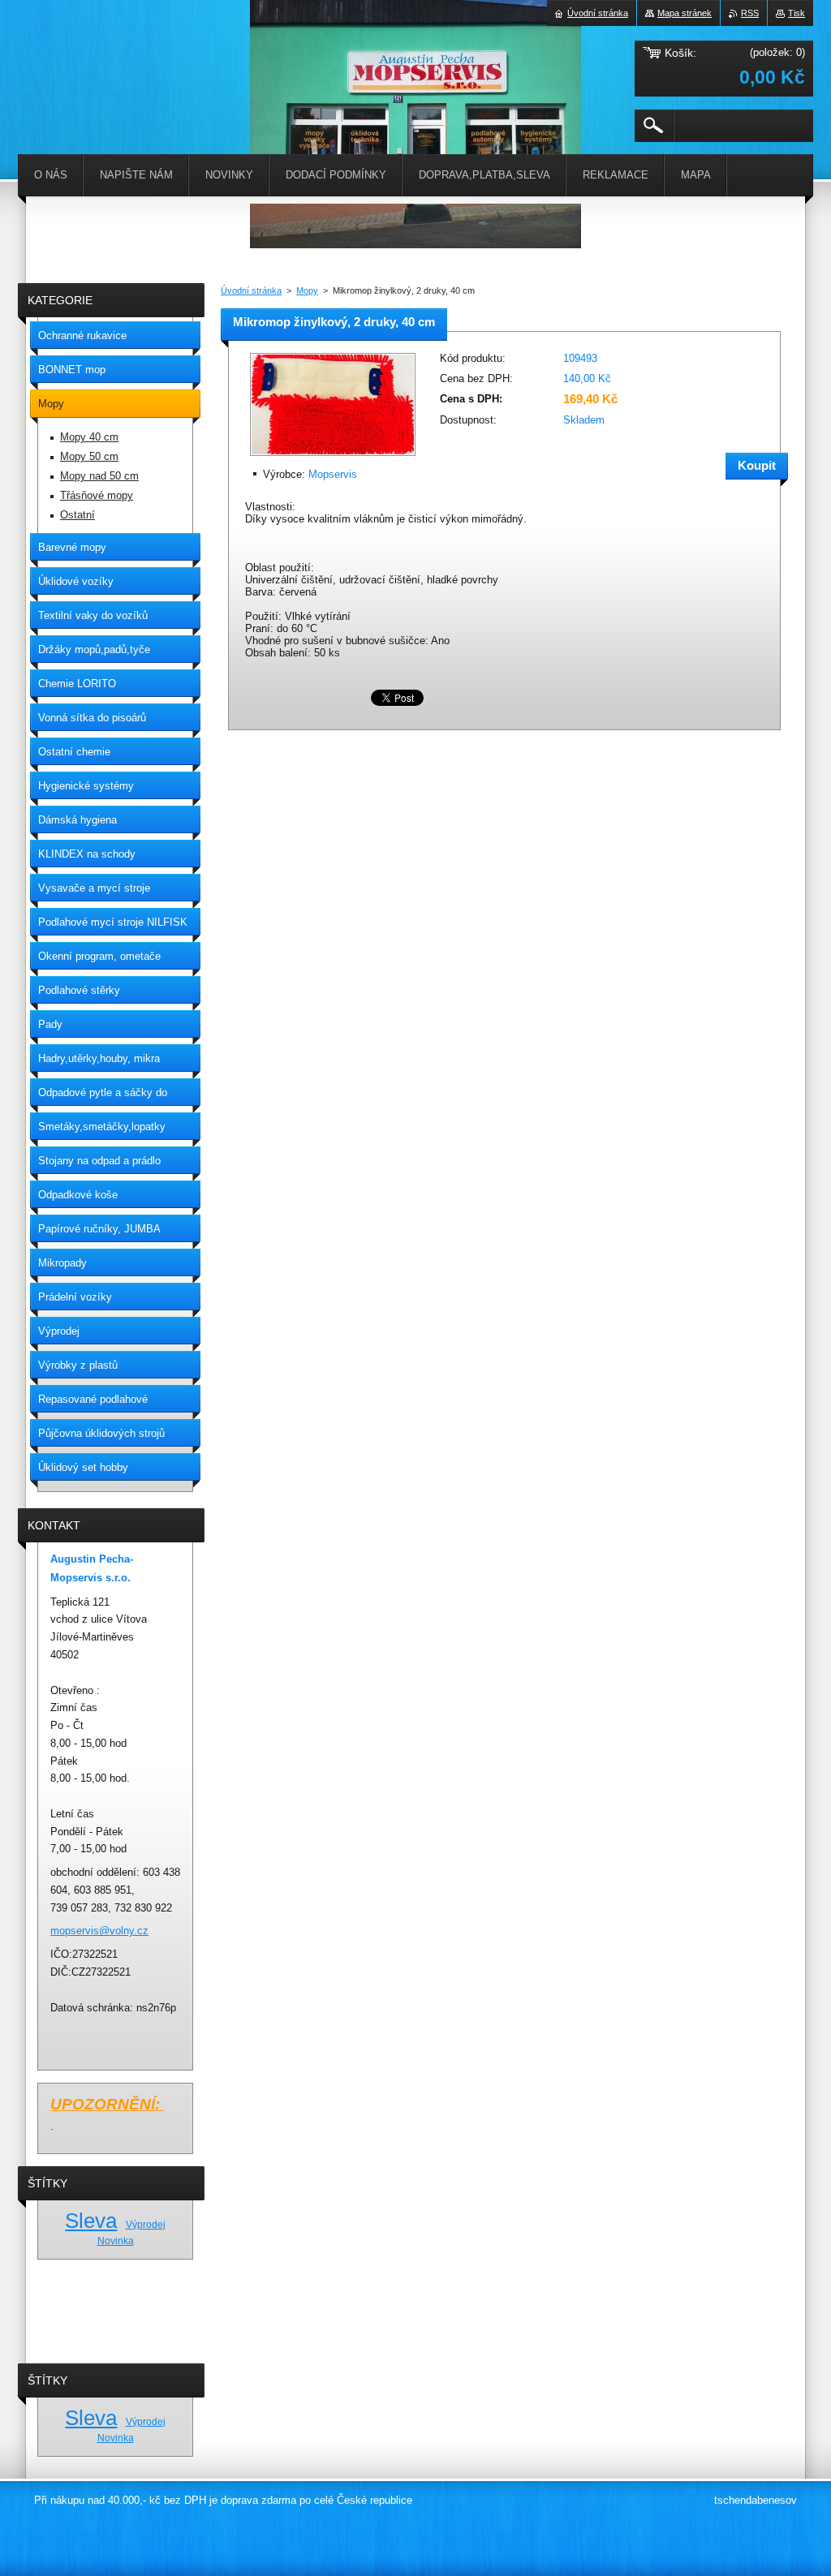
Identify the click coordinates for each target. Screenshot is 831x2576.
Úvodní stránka (251, 290)
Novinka (116, 2241)
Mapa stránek (685, 13)
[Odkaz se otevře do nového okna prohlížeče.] (333, 457)
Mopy (307, 290)
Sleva (91, 2221)
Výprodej (146, 2224)
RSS (750, 13)
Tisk (797, 13)
